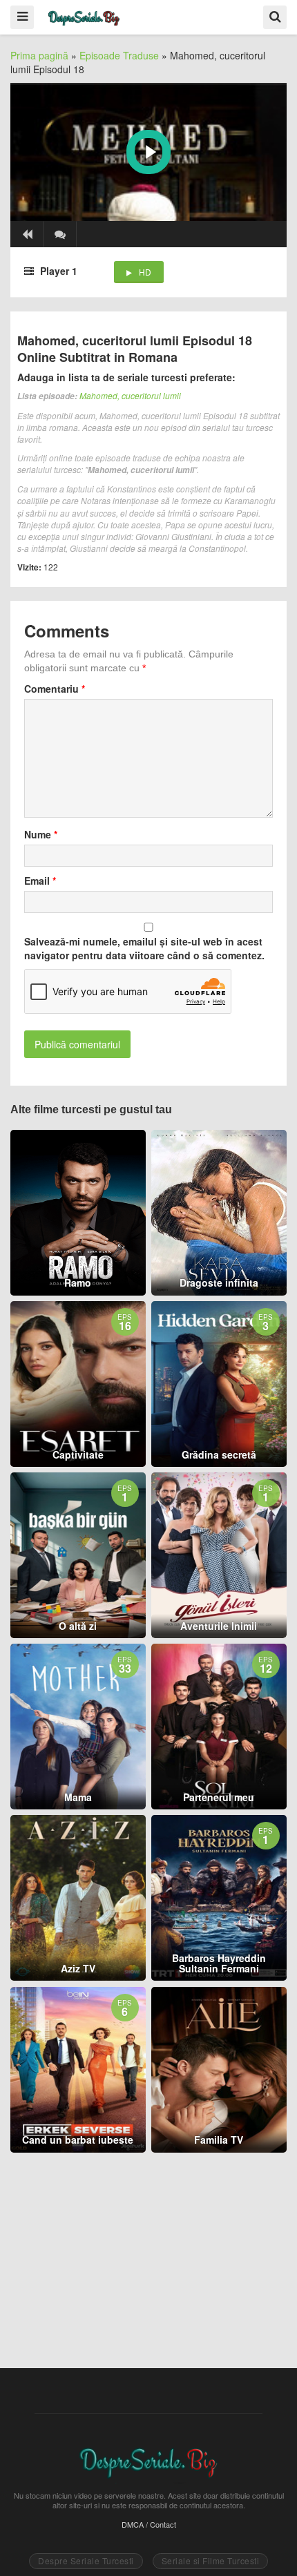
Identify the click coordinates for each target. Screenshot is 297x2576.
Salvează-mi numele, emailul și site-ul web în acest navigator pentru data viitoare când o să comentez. (144, 948)
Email (40, 881)
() (60, 234)
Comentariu (55, 689)
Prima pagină (39, 55)
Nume (41, 834)
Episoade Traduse (119, 55)
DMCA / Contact (149, 2524)
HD (145, 272)
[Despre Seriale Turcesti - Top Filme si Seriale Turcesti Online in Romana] (84, 16)
